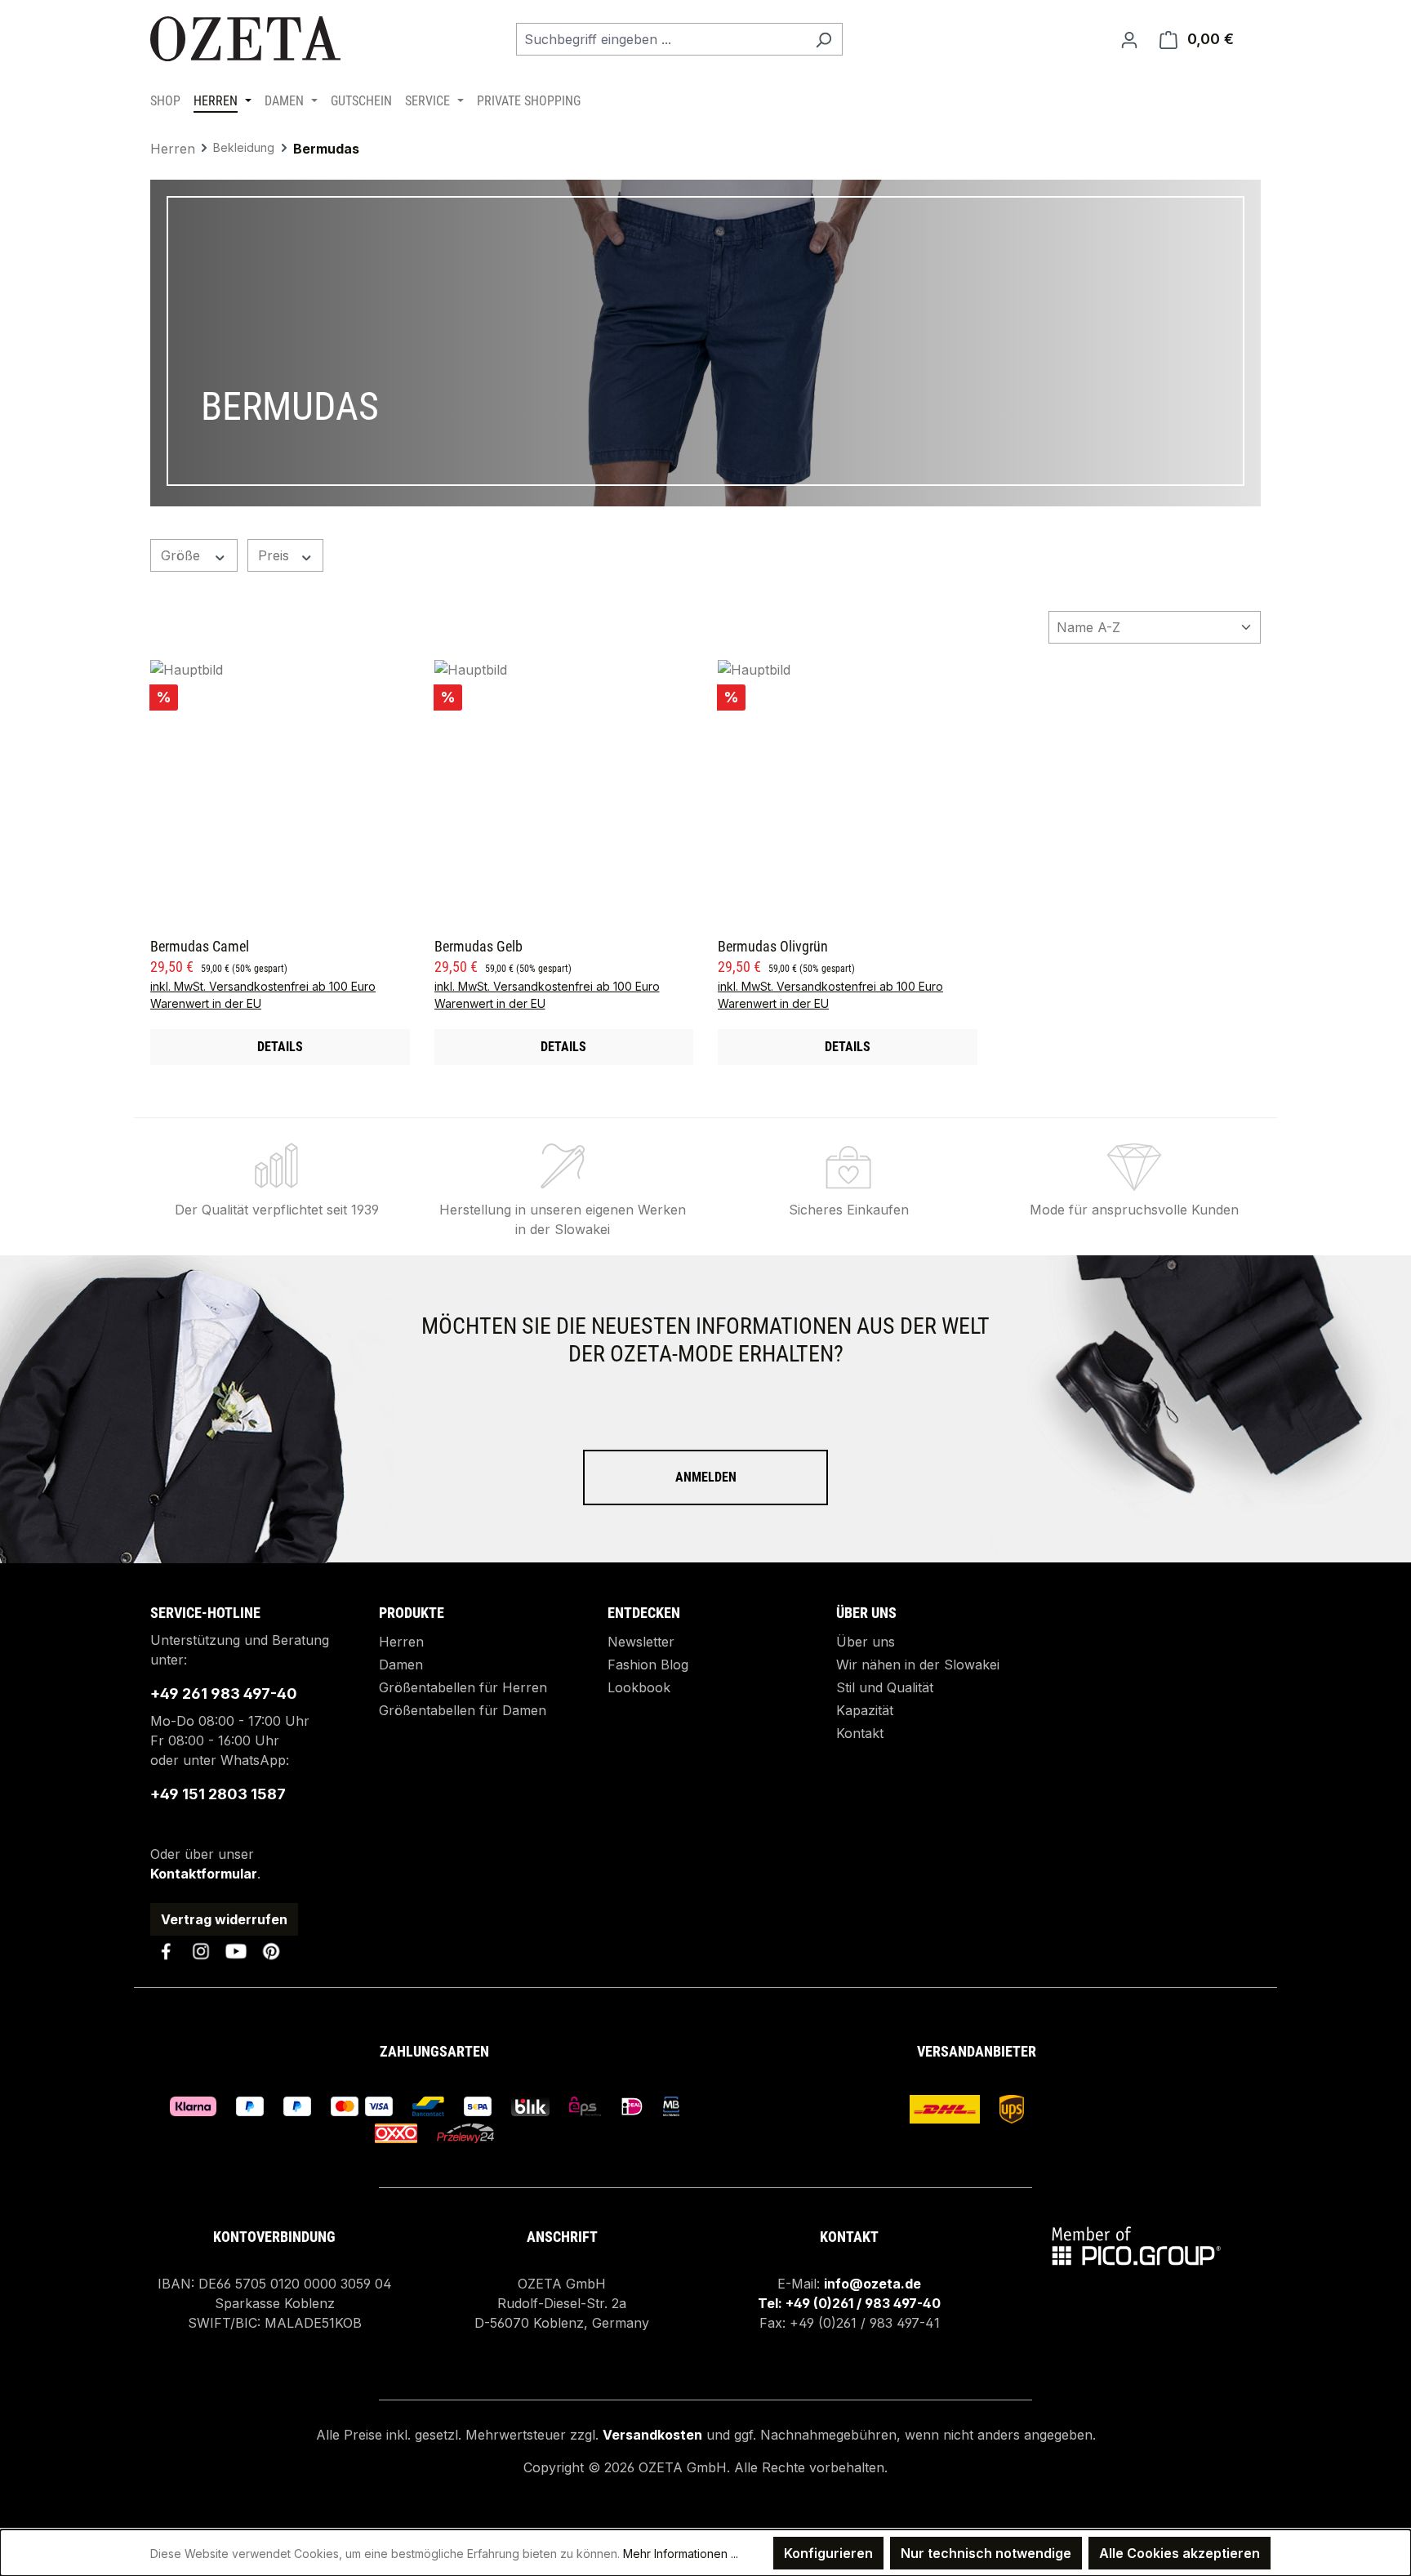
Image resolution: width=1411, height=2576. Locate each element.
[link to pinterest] (271, 1951)
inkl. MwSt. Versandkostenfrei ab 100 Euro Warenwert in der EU (263, 995)
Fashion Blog (648, 1665)
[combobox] (661, 39)
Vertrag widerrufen (224, 1919)
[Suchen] (823, 39)
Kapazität (865, 1710)
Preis (276, 555)
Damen (401, 1665)
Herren (401, 1642)
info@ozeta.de (872, 2284)
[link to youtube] (236, 1951)
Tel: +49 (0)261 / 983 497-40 (849, 2303)
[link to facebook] (166, 1951)
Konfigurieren (828, 2553)
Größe (182, 555)
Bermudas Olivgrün (773, 947)
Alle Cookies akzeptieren (1180, 2553)
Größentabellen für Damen (463, 1710)
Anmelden (706, 1477)
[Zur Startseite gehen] (248, 39)
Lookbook (639, 1687)
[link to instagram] (201, 1951)
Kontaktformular (204, 1874)
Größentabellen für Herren (463, 1687)
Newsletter (641, 1642)
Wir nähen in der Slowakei (918, 1665)
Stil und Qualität (885, 1687)
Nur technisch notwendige (986, 2553)
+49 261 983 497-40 (224, 1694)
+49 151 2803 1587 (218, 1794)
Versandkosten (652, 2435)
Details (280, 1047)
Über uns (866, 1642)
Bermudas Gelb (478, 947)
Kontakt (860, 1733)
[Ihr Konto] (1129, 39)
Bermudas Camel (200, 947)
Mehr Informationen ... (681, 2554)
